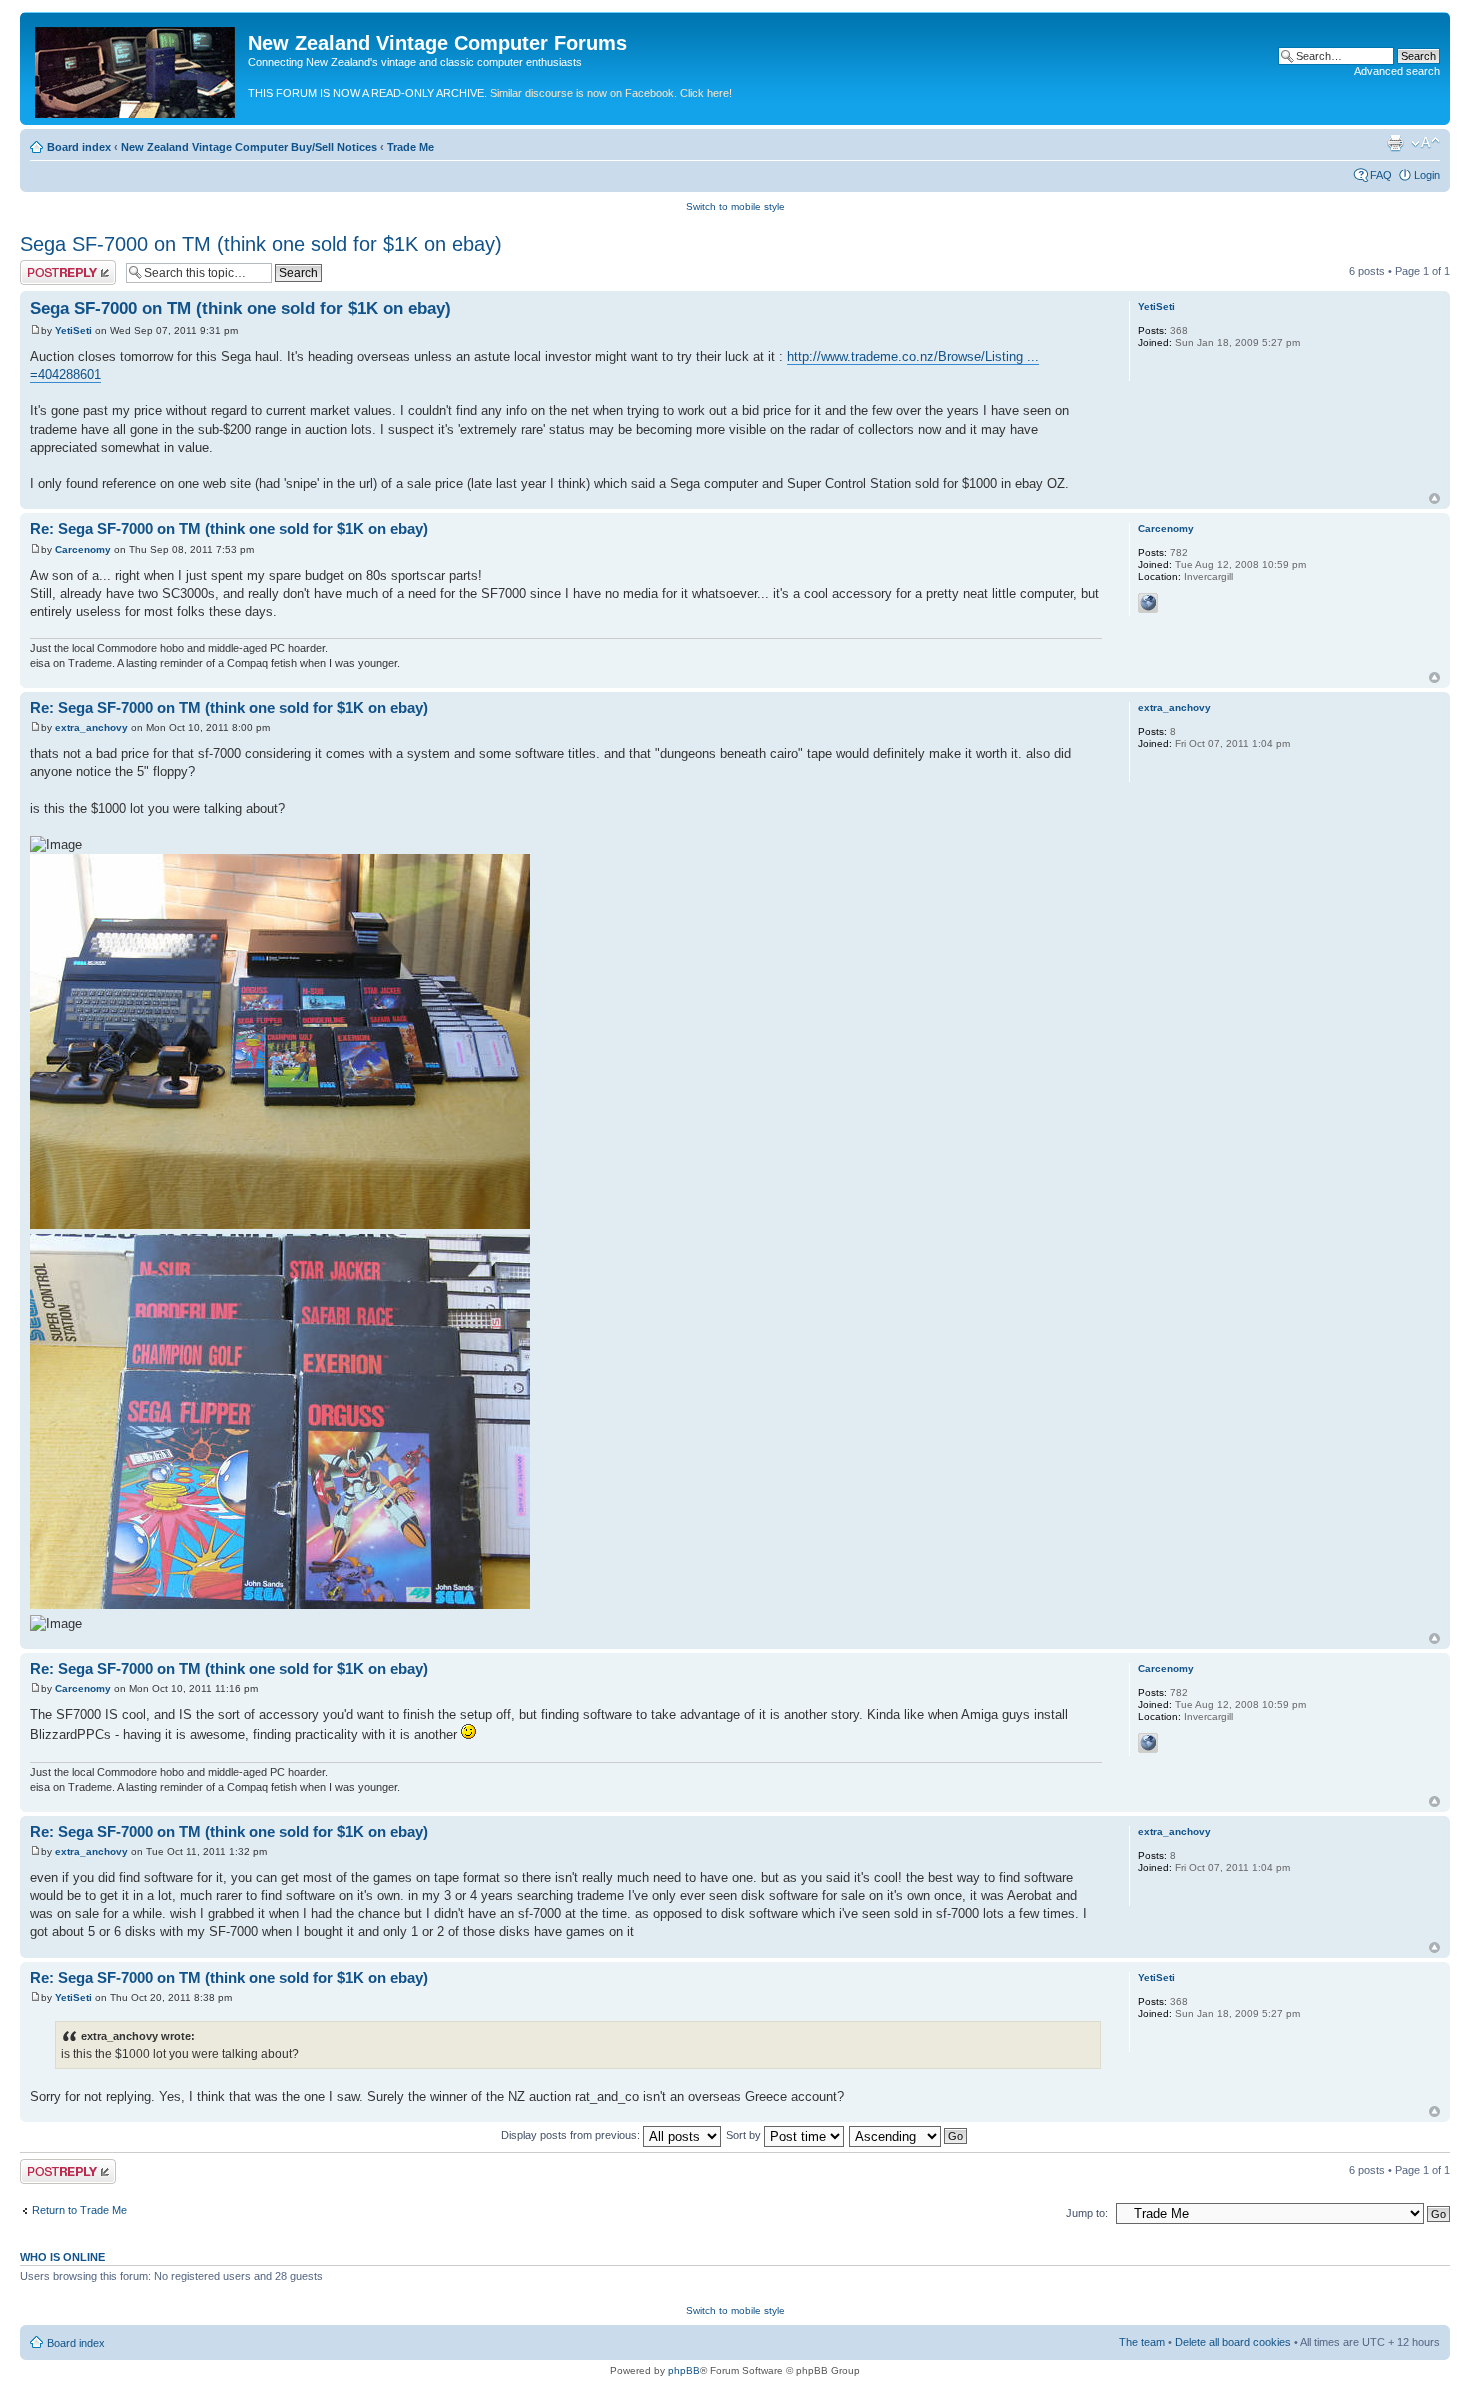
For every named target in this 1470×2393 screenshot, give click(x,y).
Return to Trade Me (79, 2210)
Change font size (1425, 143)
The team (1142, 2342)
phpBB (684, 2370)
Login (1427, 175)
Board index (79, 147)
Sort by (745, 2135)
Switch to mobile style (735, 206)
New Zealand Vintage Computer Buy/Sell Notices (249, 147)
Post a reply (49, 266)
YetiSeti (73, 330)
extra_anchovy (91, 727)
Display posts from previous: (572, 2135)
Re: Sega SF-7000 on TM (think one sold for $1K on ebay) (229, 528)
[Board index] (136, 68)
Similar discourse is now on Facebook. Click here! (611, 93)
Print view (1395, 143)
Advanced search (1397, 71)
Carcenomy (83, 549)
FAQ (1381, 175)
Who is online (62, 2257)
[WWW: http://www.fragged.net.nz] (1148, 603)
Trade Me (410, 147)
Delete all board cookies (1233, 2342)
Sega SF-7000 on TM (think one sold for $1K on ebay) (261, 244)
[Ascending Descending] (909, 2135)
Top (1434, 498)
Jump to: (1087, 2213)
